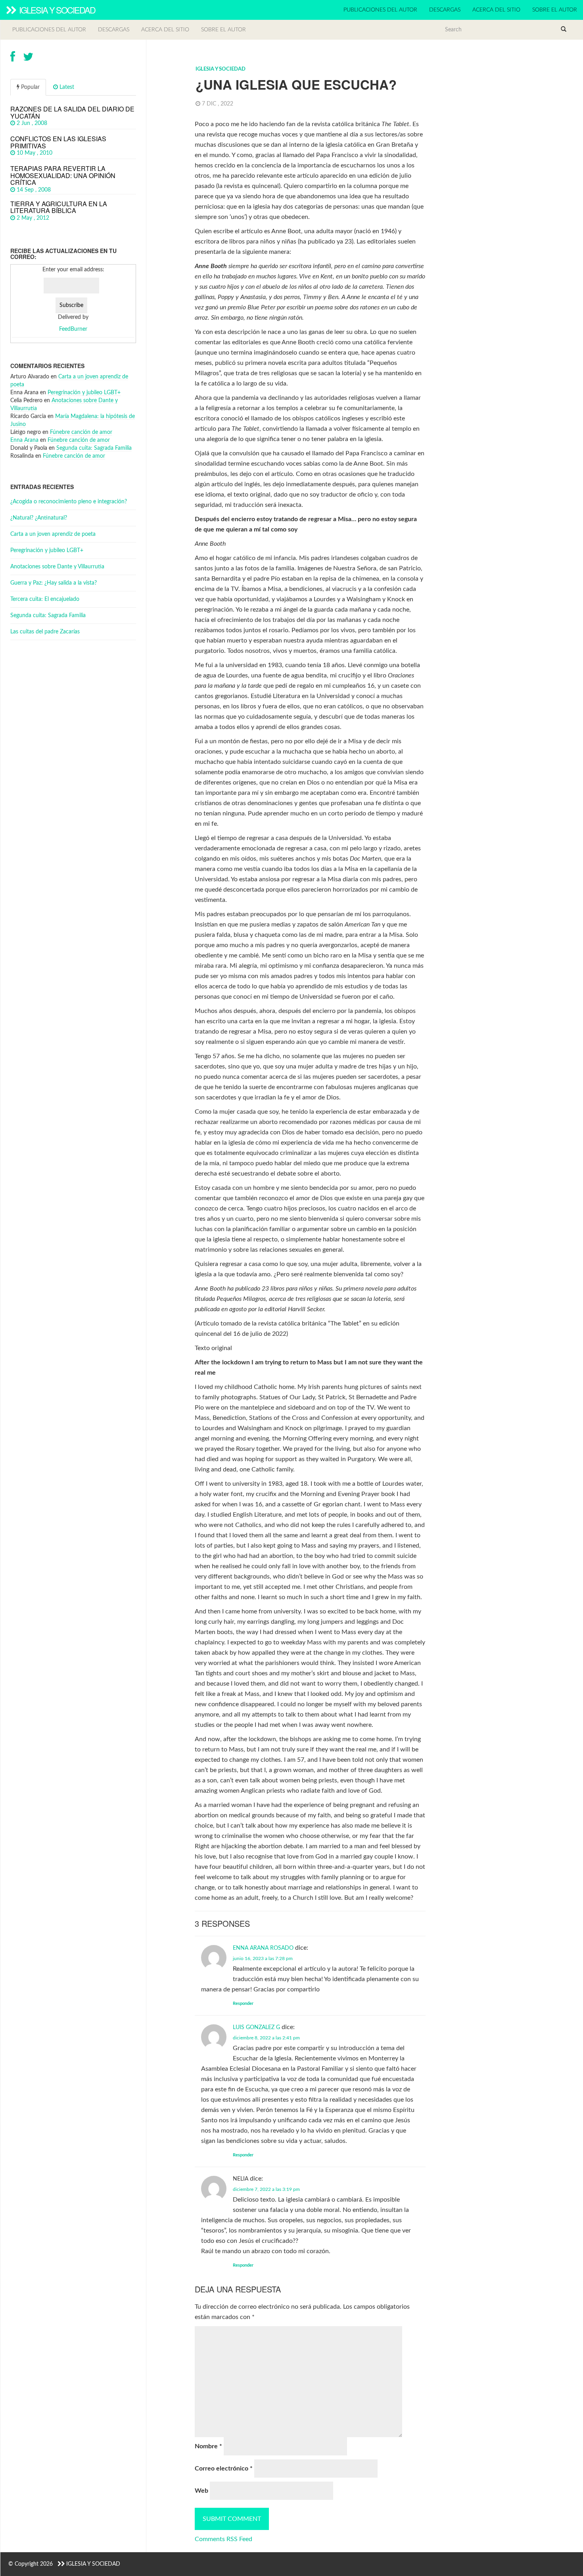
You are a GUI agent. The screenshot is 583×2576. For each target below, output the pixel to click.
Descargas (445, 10)
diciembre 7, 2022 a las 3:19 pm (266, 2189)
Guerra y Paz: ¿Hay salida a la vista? (54, 583)
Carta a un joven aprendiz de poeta (53, 534)
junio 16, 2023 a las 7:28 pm (263, 1958)
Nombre (208, 2446)
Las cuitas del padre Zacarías (45, 632)
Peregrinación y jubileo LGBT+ (84, 393)
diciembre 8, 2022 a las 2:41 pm (266, 2038)
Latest (66, 87)
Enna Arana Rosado (263, 1948)
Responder (243, 2003)
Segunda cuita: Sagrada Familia (94, 448)
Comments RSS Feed (223, 2539)
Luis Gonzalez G (256, 2027)
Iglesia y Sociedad (56, 10)
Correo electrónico (224, 2469)
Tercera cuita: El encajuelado (45, 599)
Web (201, 2491)
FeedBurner (73, 329)
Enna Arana (24, 440)
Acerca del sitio (496, 10)
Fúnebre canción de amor (81, 432)
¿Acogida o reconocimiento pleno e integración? (69, 502)
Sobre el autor (555, 10)
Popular (30, 87)
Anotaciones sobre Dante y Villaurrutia (57, 567)
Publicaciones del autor (380, 10)
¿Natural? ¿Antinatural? (39, 518)
